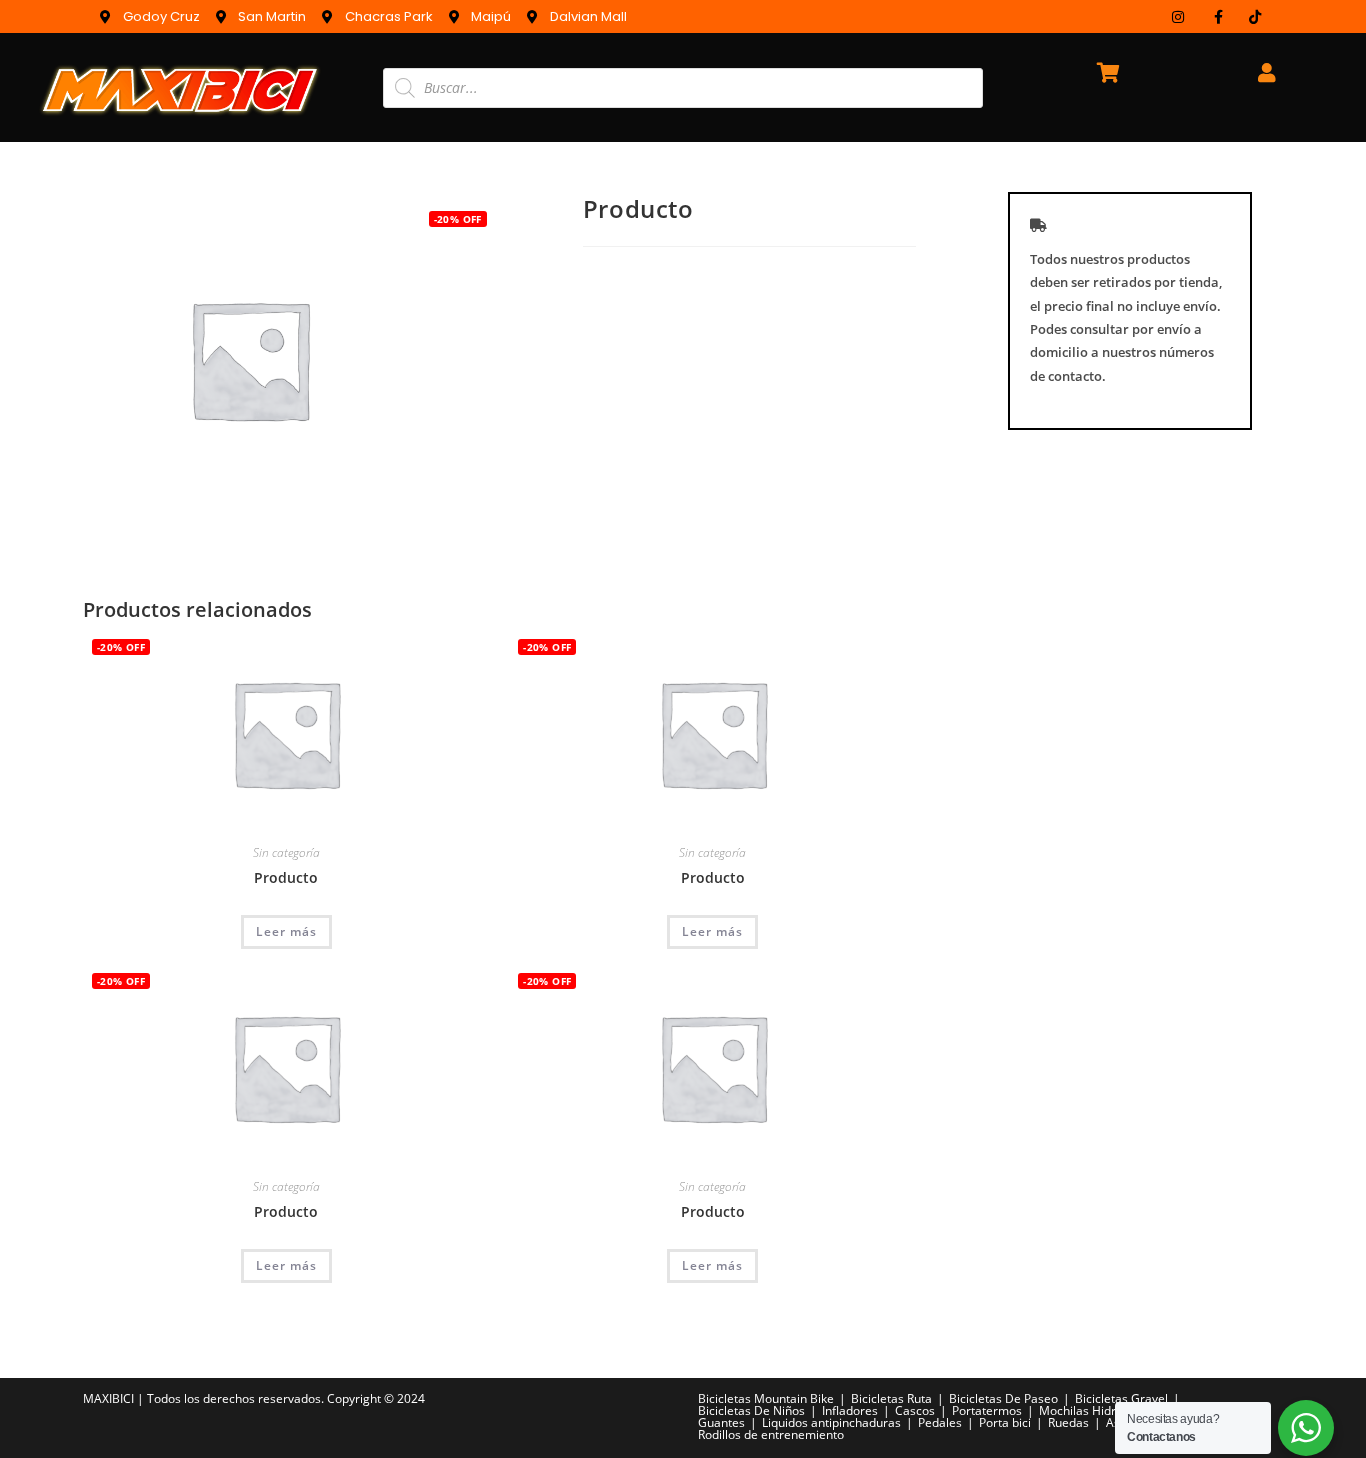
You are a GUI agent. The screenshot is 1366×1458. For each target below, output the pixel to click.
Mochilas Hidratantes (1098, 1410)
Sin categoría (286, 852)
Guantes (721, 1422)
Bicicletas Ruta (891, 1398)
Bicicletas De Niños (751, 1410)
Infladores (850, 1410)
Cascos (915, 1410)
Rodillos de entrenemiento (771, 1434)
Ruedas (1068, 1422)
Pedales (940, 1422)
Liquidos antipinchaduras (831, 1422)
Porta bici (1005, 1422)
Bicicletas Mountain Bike (766, 1398)
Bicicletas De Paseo (1003, 1398)
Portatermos (987, 1410)
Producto (286, 877)
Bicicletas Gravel (1121, 1398)
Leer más (286, 931)
